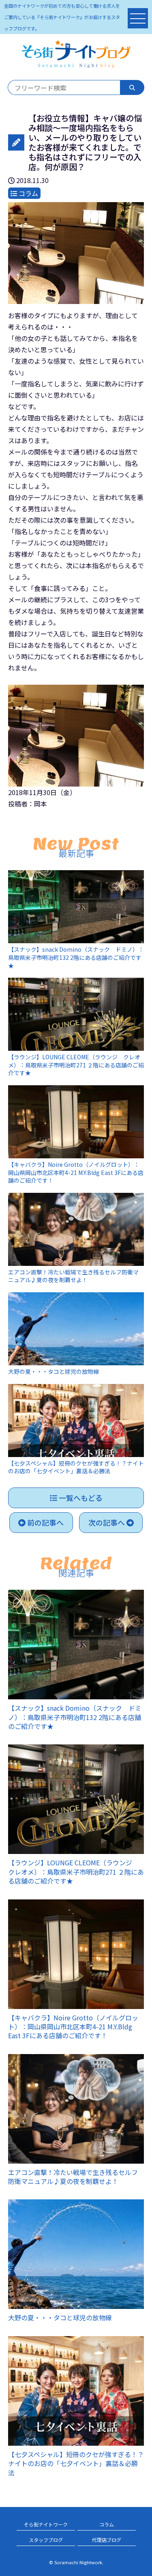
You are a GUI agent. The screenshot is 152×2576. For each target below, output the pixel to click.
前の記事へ (45, 1522)
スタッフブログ (46, 2540)
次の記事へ (107, 1522)
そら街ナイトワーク (46, 2524)
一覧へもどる (80, 1498)
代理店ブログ (107, 2540)
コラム (107, 2524)
